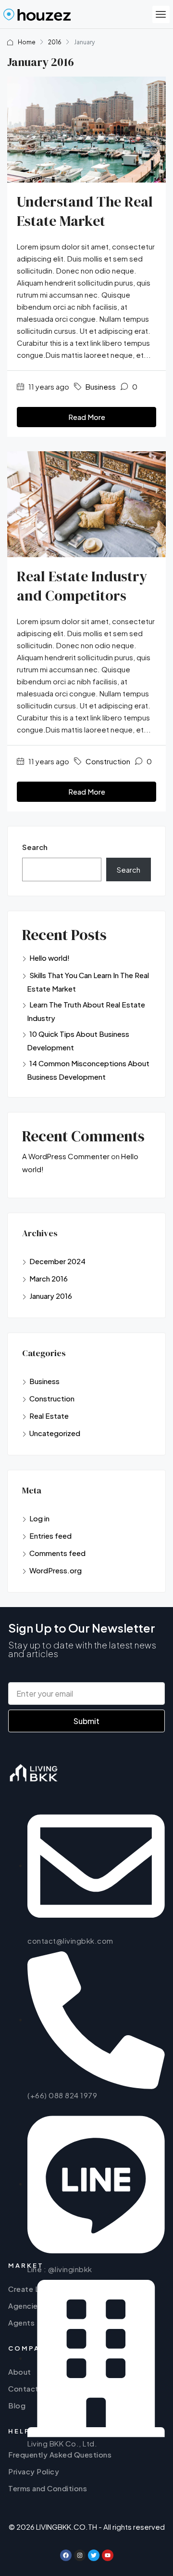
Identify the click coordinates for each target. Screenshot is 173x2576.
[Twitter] (94, 2555)
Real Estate (49, 1416)
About (20, 2372)
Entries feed (50, 1536)
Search (35, 847)
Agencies (25, 2306)
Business (101, 386)
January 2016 (51, 1296)
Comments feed (57, 1553)
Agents (21, 2322)
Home (27, 42)
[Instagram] (80, 2555)
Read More (87, 417)
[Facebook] (66, 2555)
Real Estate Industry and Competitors (82, 586)
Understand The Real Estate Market (85, 211)
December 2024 (57, 1261)
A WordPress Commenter (66, 1156)
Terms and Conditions (48, 2488)
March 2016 (49, 1278)
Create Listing (34, 2289)
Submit (86, 1721)
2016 (55, 42)
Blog (17, 2405)
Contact (24, 2388)
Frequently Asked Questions (60, 2454)
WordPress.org (56, 1570)
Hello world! (49, 958)
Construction (108, 761)
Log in (39, 1518)
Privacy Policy (34, 2471)
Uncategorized (55, 1433)
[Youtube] (108, 2555)
